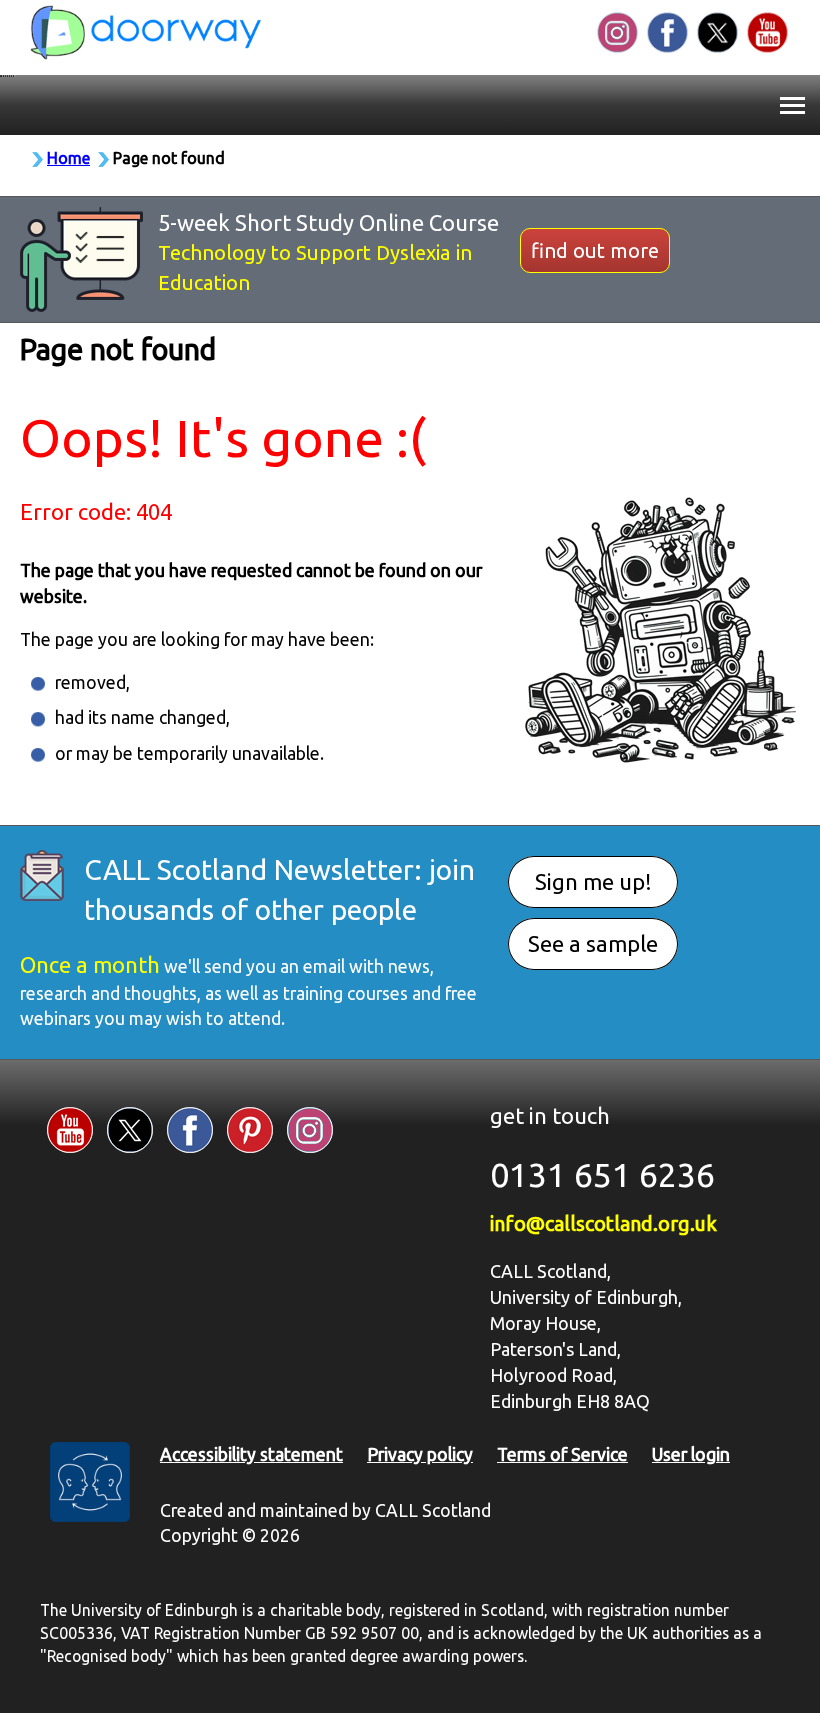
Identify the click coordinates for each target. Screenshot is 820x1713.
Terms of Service (562, 1454)
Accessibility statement (251, 1454)
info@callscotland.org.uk (603, 1223)
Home (68, 158)
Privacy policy (420, 1454)
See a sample (593, 943)
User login (691, 1454)
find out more (595, 250)
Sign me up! (593, 881)
